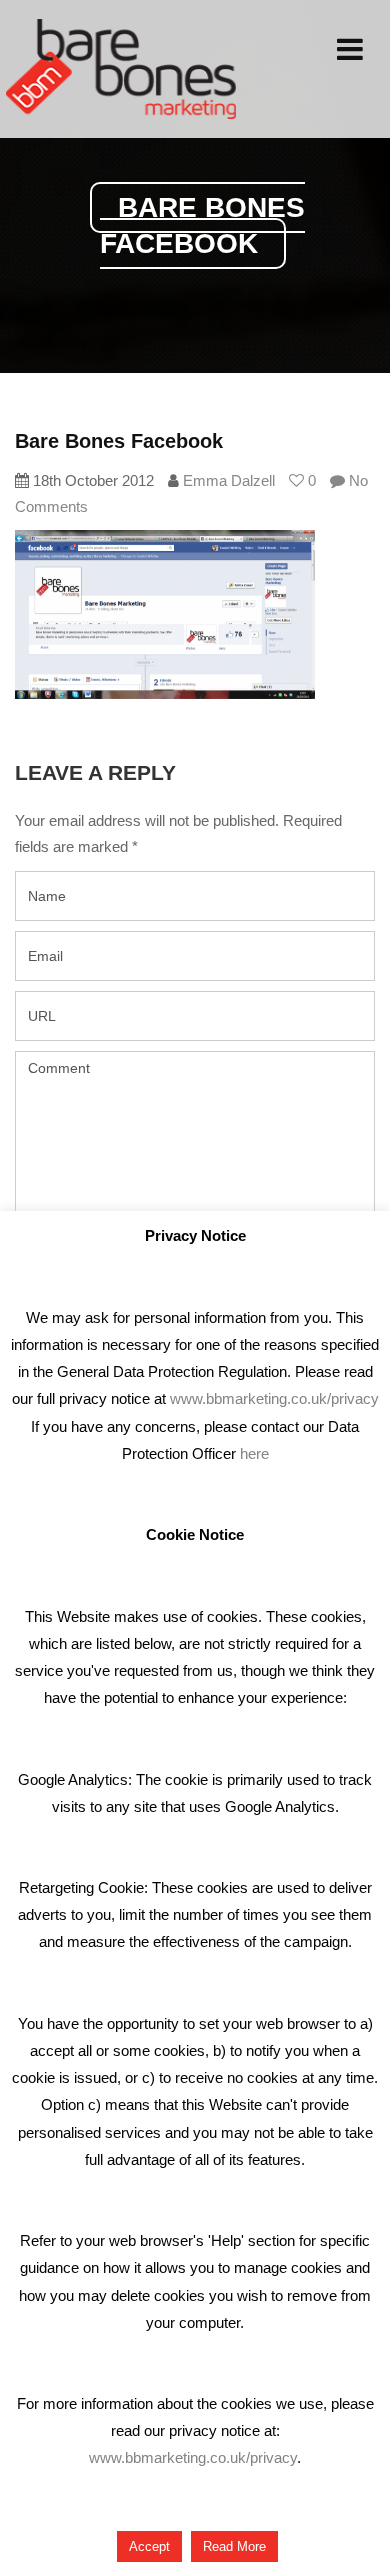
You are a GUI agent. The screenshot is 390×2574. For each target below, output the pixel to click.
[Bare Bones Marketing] (121, 69)
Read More (234, 2546)
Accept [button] (149, 2546)
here (254, 1453)
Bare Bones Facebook (119, 441)
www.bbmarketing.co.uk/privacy (274, 1398)
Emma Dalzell (229, 480)
